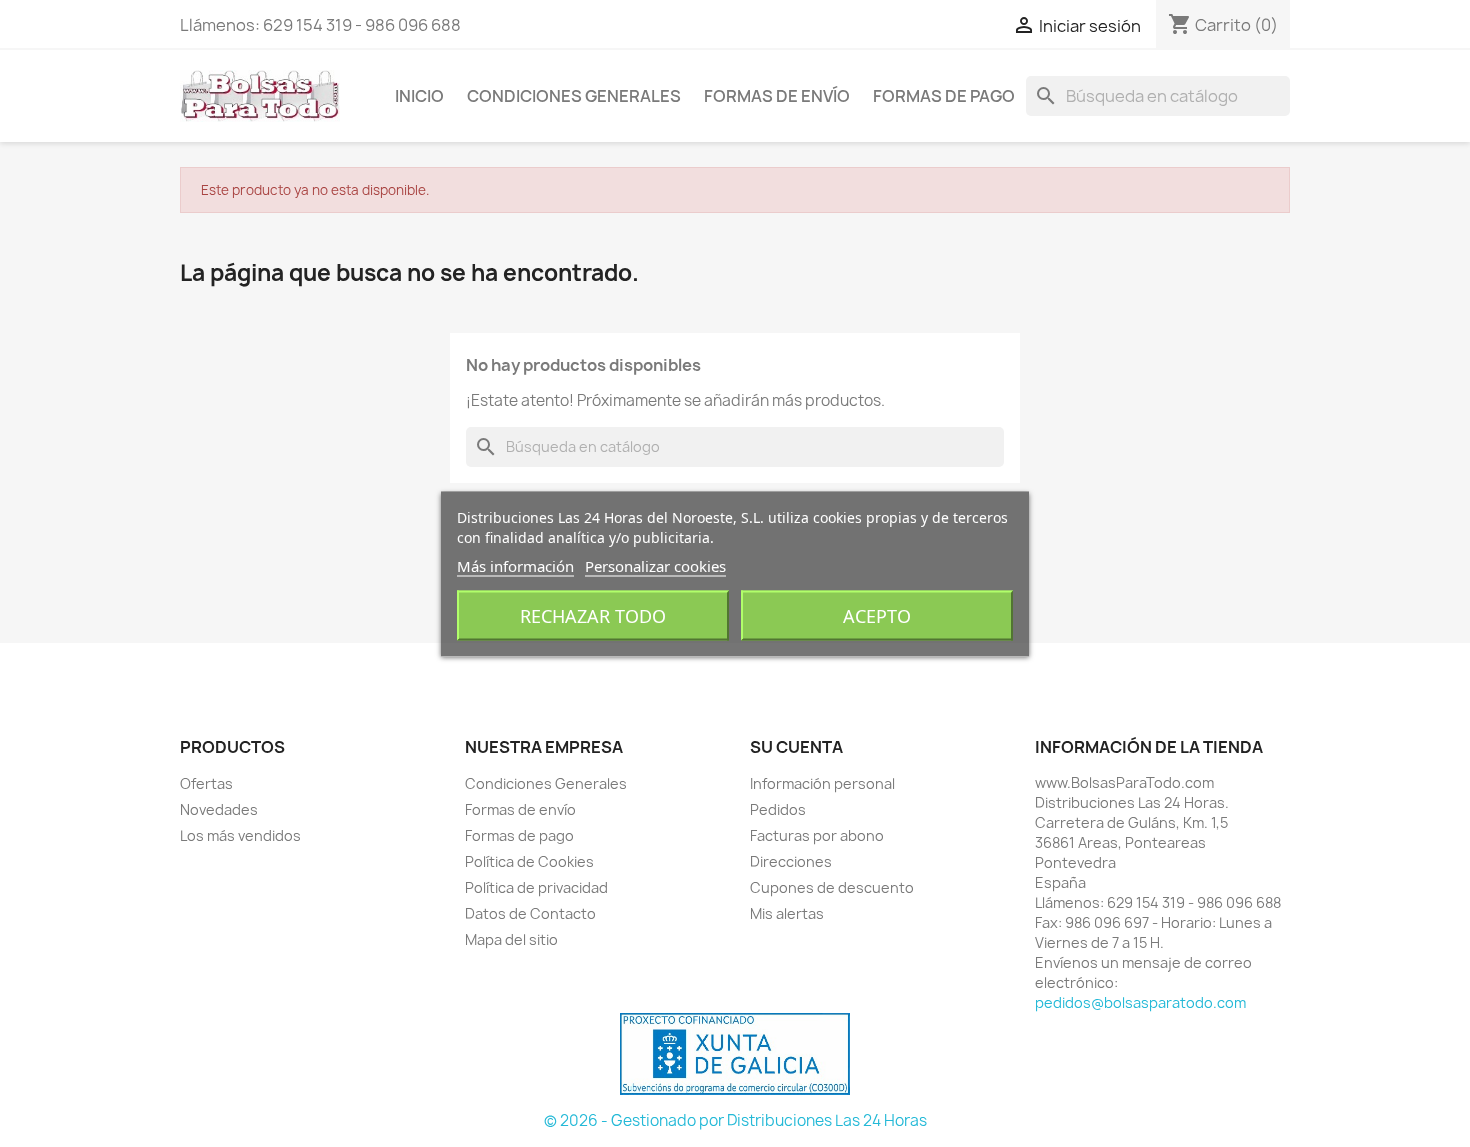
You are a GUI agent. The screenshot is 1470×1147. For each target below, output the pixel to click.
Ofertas (206, 783)
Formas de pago (944, 96)
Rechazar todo (593, 615)
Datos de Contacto (530, 913)
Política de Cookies (529, 861)
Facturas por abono (817, 835)
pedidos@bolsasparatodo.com (1140, 1002)
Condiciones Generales (574, 96)
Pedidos (778, 809)
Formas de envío (777, 96)
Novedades (219, 809)
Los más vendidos (240, 835)
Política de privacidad (536, 887)
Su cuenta (796, 747)
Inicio (419, 96)
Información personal (822, 783)
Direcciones (791, 861)
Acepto (877, 615)
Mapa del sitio (511, 939)
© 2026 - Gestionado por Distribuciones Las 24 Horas (735, 1120)
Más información (515, 565)
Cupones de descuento (832, 887)
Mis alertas (787, 913)
